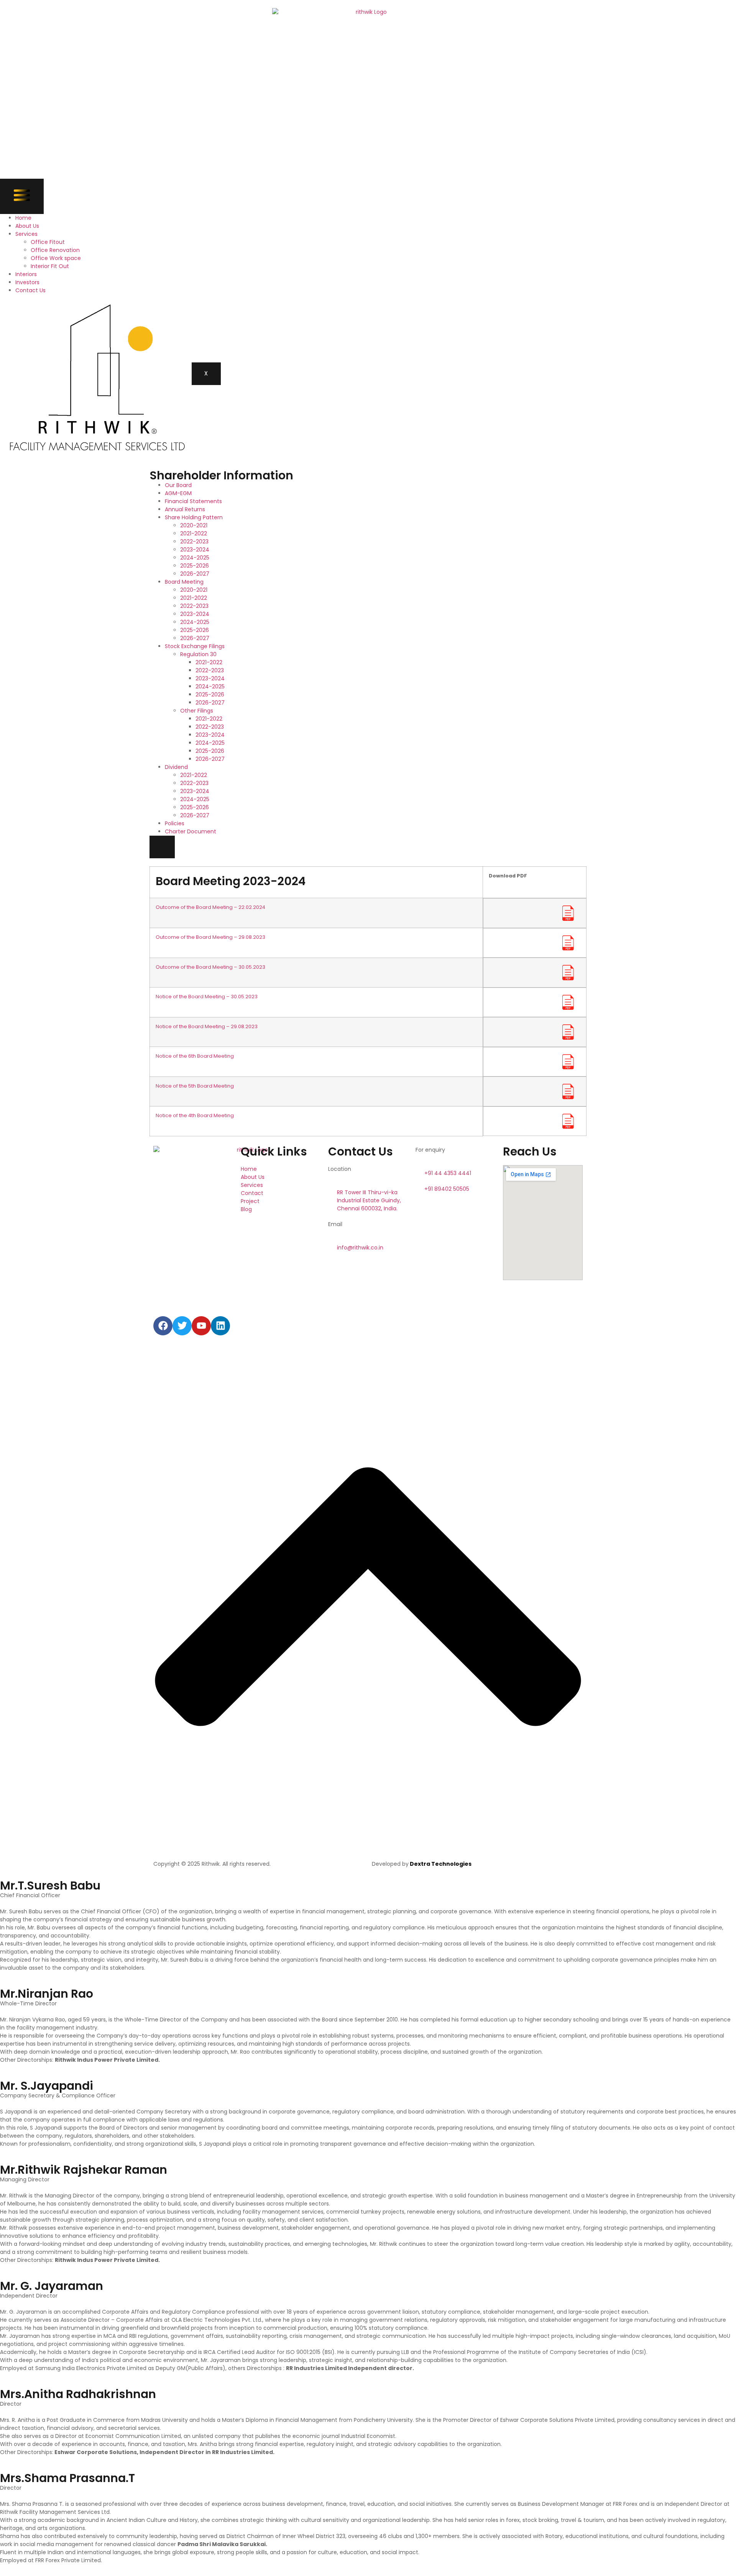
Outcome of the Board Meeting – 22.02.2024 (210, 907)
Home (23, 218)
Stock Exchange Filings (195, 646)
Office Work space (56, 258)
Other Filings (197, 711)
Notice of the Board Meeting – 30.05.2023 (207, 997)
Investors (27, 282)
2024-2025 (195, 558)
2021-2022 (194, 533)
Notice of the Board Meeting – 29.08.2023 (207, 1026)
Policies (175, 823)
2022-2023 (194, 542)
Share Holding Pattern (194, 517)
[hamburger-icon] (22, 196)
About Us (27, 226)
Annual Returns (185, 509)
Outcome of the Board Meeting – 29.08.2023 (210, 937)
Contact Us (30, 290)
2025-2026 (195, 566)
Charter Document (191, 831)
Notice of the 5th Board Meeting (195, 1086)
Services (26, 234)
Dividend (176, 767)
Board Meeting (184, 582)
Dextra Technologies (440, 1864)
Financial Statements (193, 501)
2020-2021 (194, 525)
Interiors (26, 274)
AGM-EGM (178, 493)
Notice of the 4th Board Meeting (195, 1115)
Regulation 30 (198, 654)
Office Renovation (55, 250)
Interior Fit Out (50, 266)
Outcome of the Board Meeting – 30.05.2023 (210, 967)
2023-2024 (195, 550)
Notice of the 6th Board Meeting (195, 1056)
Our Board (178, 485)
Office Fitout (48, 242)
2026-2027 (195, 574)
